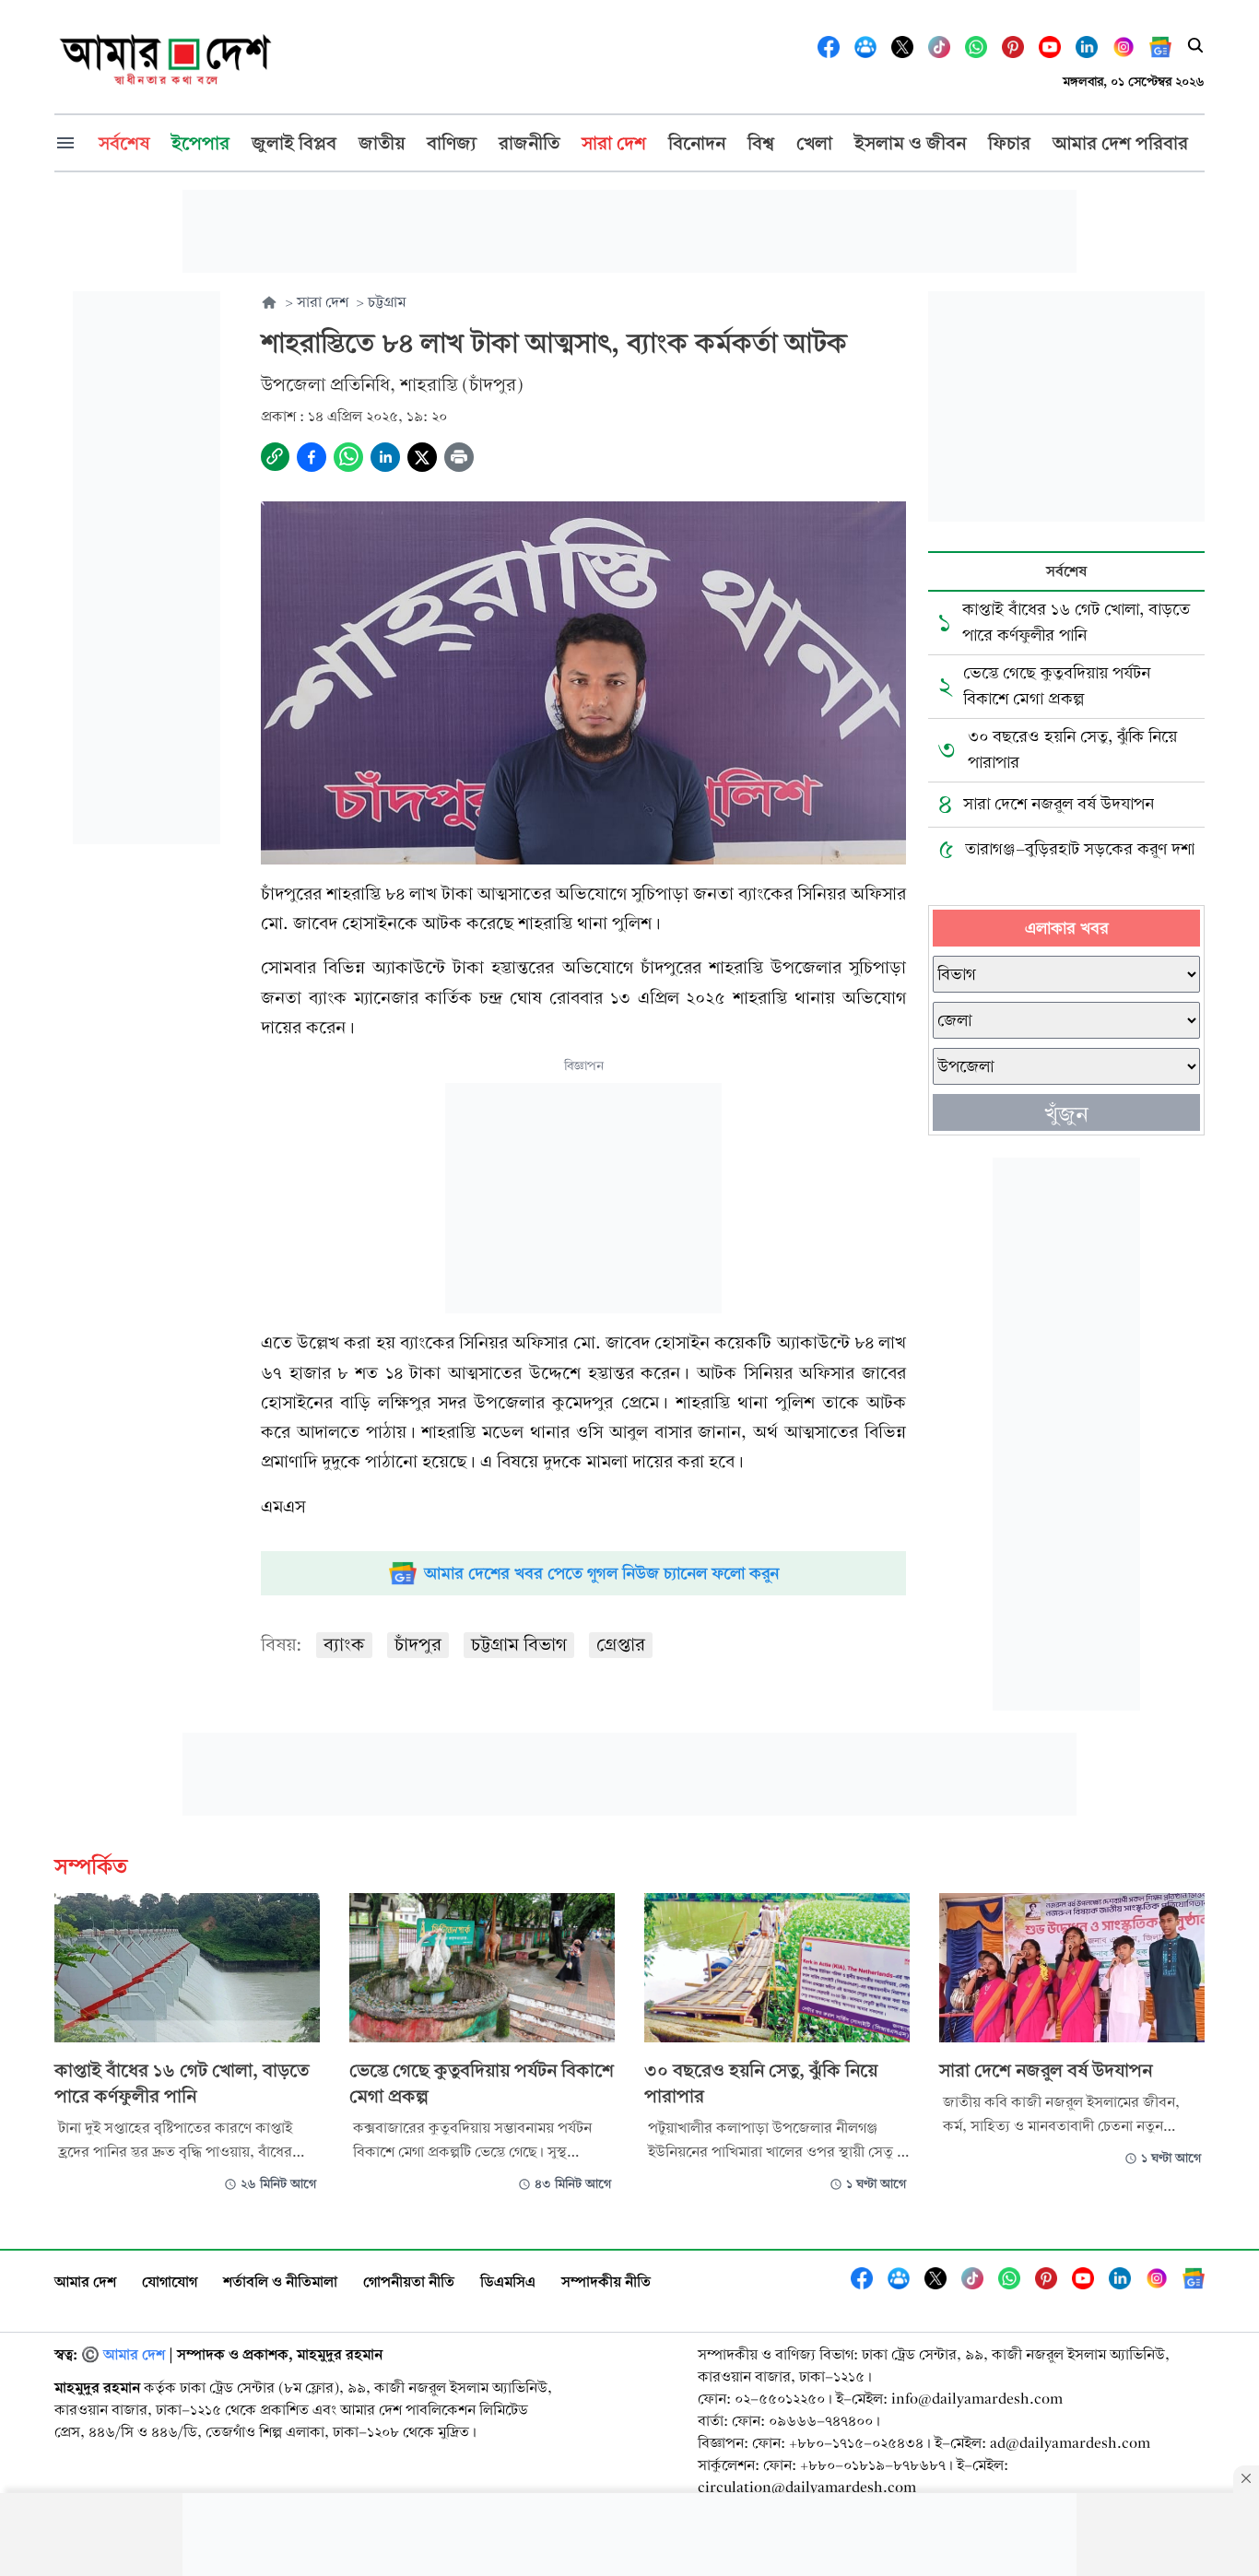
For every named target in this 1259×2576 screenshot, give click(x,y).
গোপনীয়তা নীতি (409, 2282)
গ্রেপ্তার (621, 1645)
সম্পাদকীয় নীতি (606, 2282)
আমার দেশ (85, 2282)
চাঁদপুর (418, 1645)
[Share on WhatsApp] (348, 457)
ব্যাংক (344, 1645)
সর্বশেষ (1066, 571)
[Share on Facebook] (312, 457)
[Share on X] (422, 457)
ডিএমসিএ (508, 2282)
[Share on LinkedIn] (385, 457)
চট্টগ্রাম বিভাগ (519, 1645)
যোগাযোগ (170, 2282)
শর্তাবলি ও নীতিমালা (280, 2282)
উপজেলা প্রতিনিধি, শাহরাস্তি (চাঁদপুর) (392, 385)
